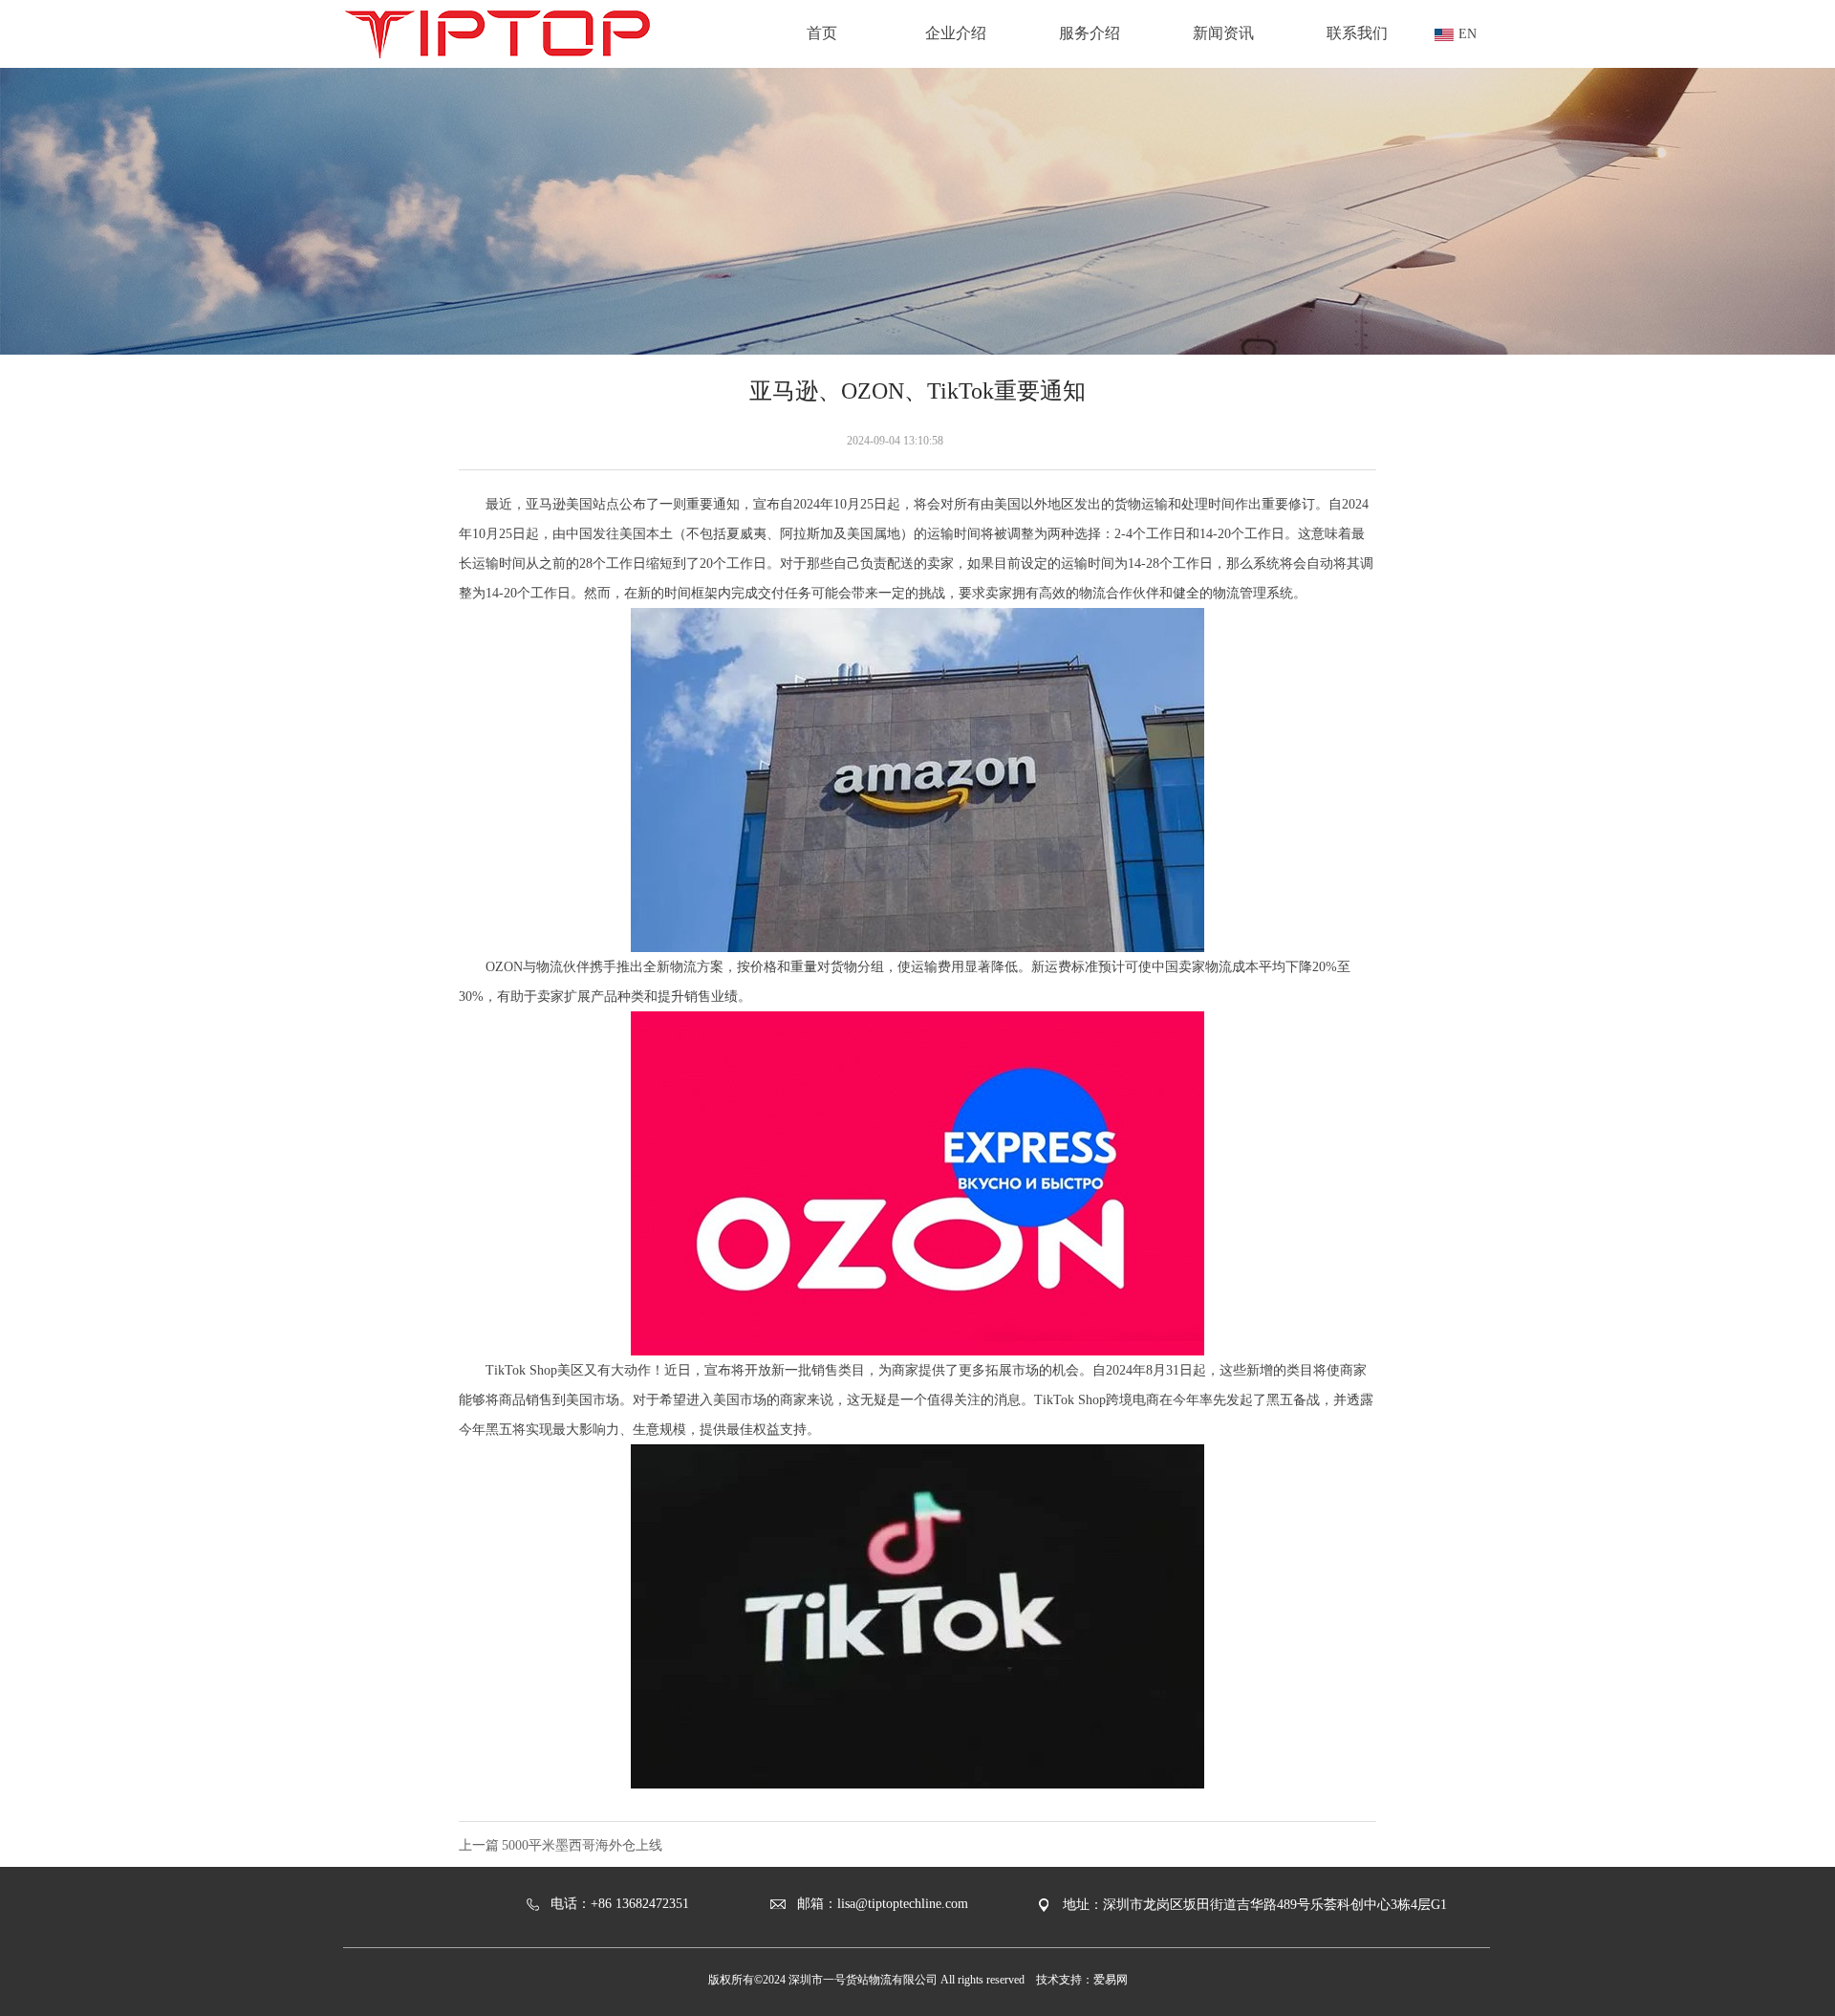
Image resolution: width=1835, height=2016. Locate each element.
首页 (822, 33)
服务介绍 (1090, 33)
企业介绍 (956, 33)
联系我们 (1357, 33)
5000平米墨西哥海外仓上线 (582, 1845)
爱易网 (1111, 1980)
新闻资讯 (1223, 33)
